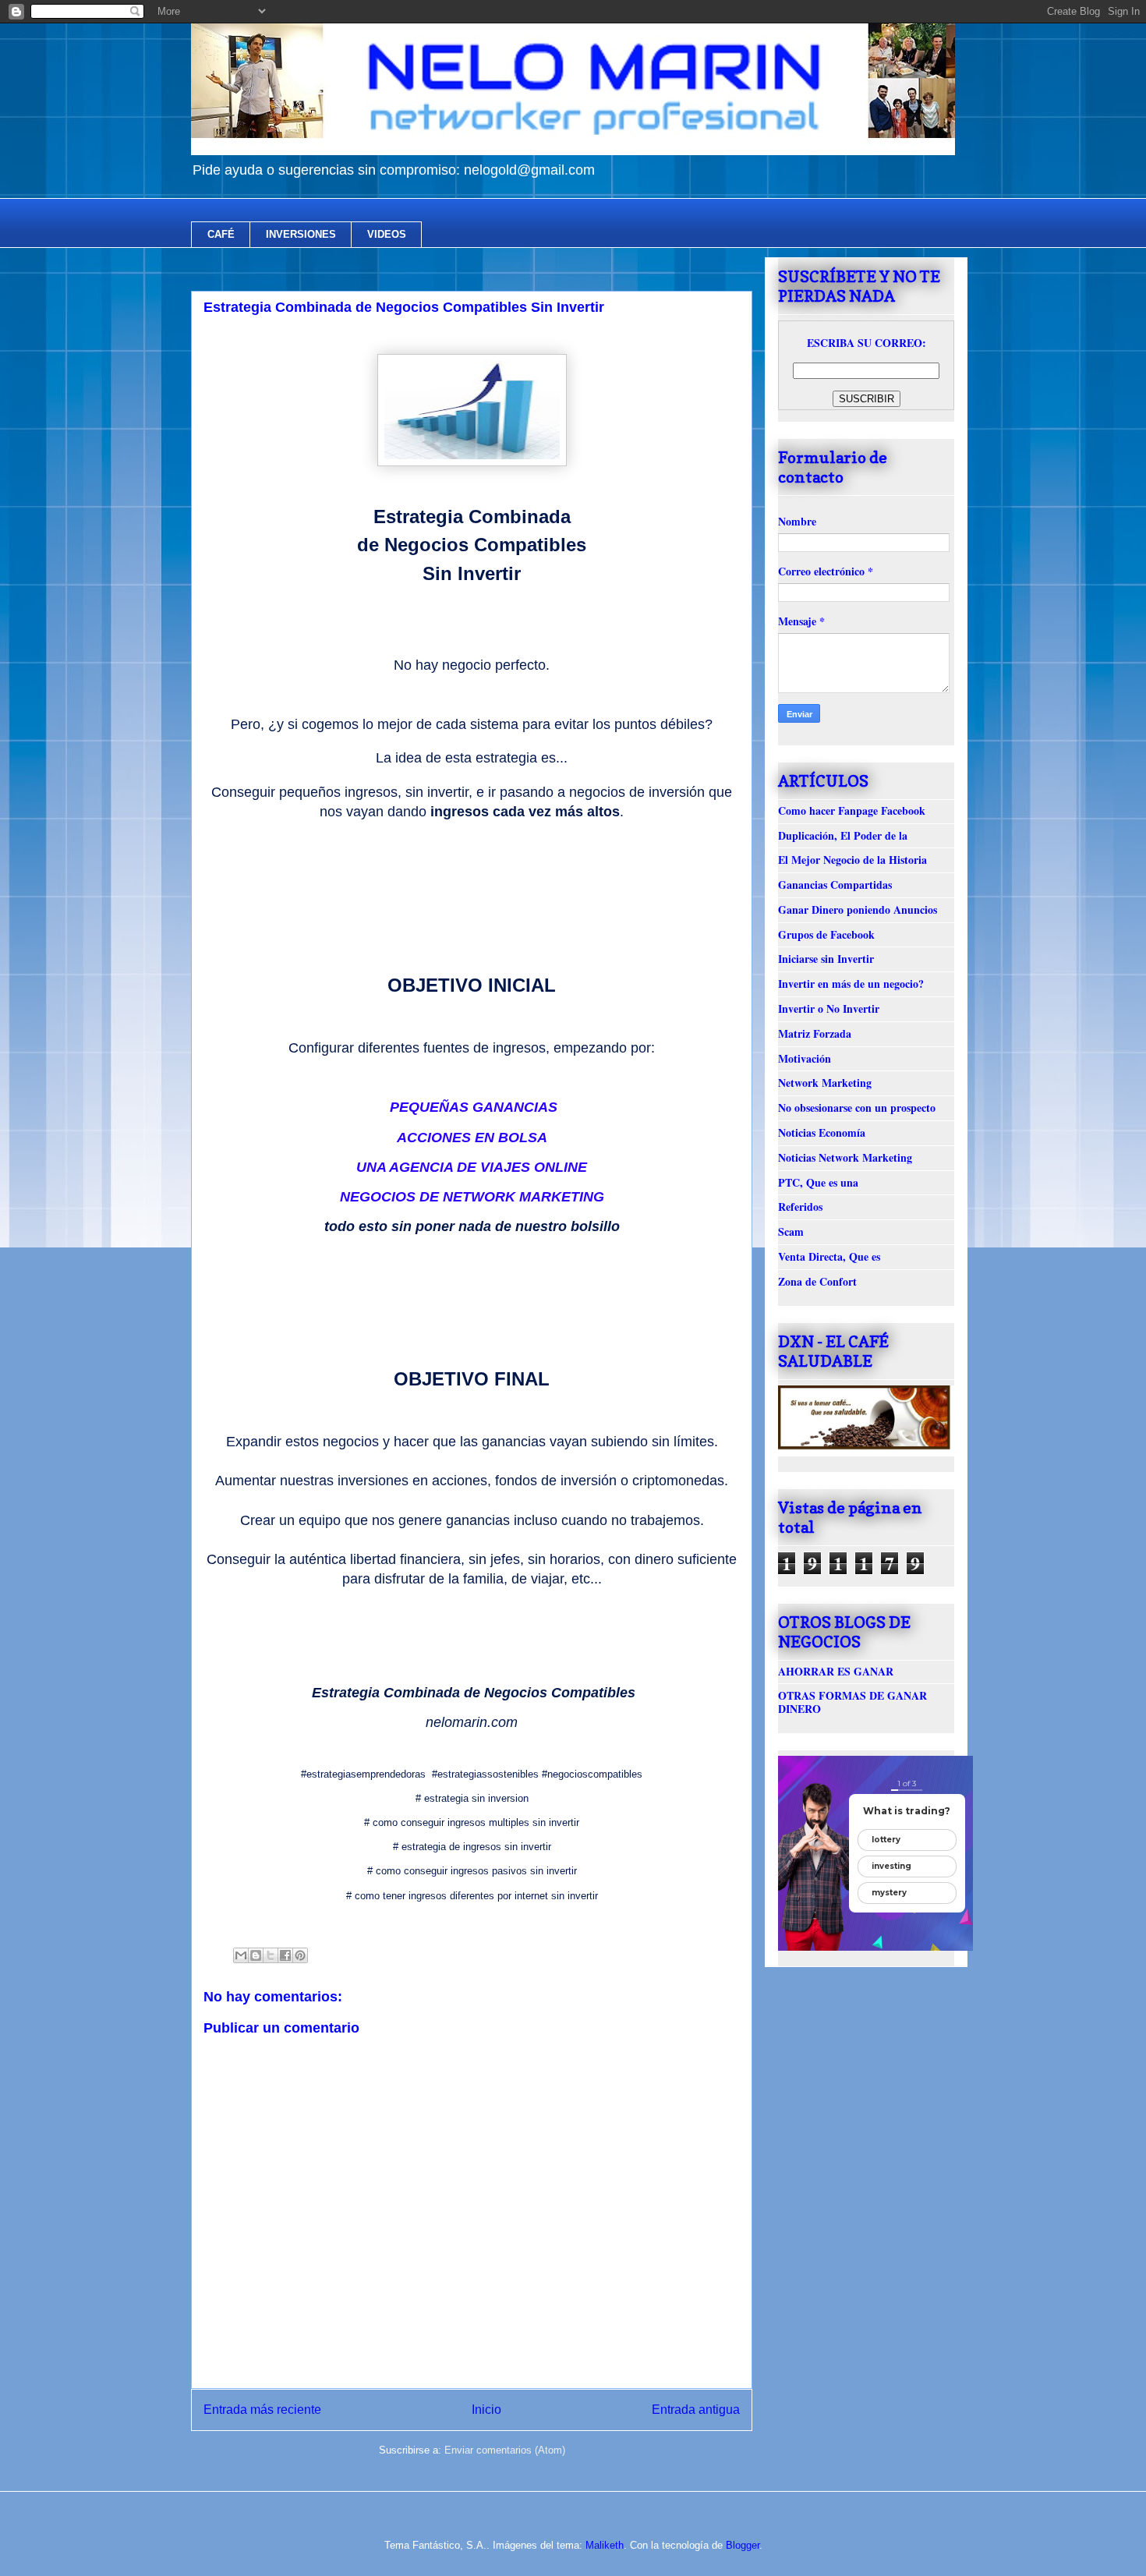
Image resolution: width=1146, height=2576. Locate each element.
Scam (791, 1231)
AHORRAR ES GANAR (836, 1671)
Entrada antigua (696, 2410)
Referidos (800, 1207)
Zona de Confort (817, 1281)
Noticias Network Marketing (845, 1157)
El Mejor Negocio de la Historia (852, 860)
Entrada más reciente (262, 2410)
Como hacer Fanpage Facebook (852, 810)
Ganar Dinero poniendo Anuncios (858, 909)
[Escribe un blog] (256, 1955)
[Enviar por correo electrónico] (241, 1955)
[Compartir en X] (271, 1955)
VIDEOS (387, 234)
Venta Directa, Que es (829, 1256)
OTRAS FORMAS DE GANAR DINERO (852, 1702)
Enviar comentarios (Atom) (505, 2450)
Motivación (805, 1058)
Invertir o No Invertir (829, 1008)
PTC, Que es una (818, 1182)
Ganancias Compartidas (835, 885)
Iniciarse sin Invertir (826, 959)
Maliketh (605, 2545)
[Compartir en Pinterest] (300, 1955)
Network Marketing (825, 1083)
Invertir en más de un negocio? (851, 984)
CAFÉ (221, 234)
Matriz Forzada (815, 1033)
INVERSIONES (301, 234)
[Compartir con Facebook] (285, 1955)
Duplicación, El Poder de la (843, 835)
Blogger (743, 2545)
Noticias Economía (822, 1132)
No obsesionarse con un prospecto (857, 1108)
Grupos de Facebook (826, 934)
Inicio (486, 2410)
